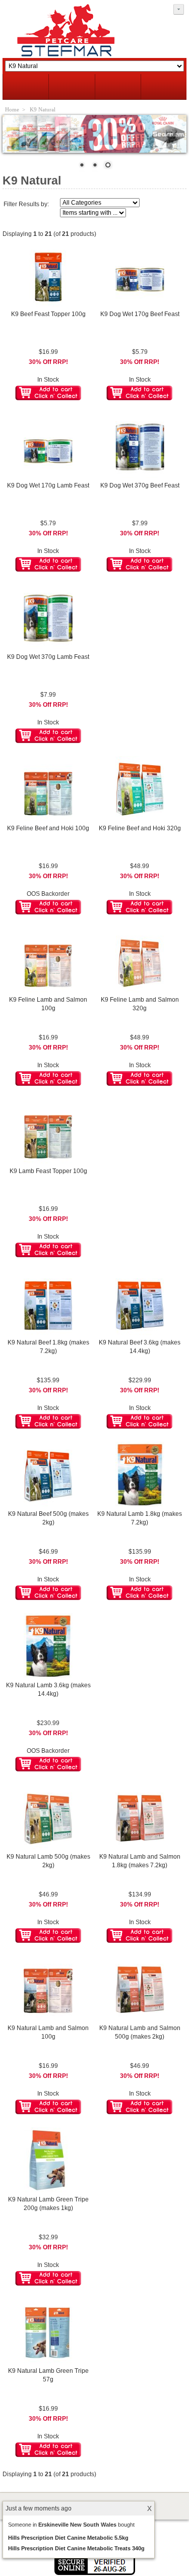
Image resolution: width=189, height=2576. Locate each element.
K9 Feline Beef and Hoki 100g (48, 828)
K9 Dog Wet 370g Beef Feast (140, 485)
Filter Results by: (26, 204)
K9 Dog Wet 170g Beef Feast (140, 314)
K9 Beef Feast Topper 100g (48, 314)
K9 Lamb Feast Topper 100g (48, 1171)
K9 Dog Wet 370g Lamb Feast (48, 657)
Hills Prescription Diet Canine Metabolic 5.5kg (68, 2538)
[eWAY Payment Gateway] (95, 2573)
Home (12, 109)
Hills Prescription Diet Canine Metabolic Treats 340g (76, 2548)
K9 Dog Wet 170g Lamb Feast (48, 485)
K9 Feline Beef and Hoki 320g (140, 828)
